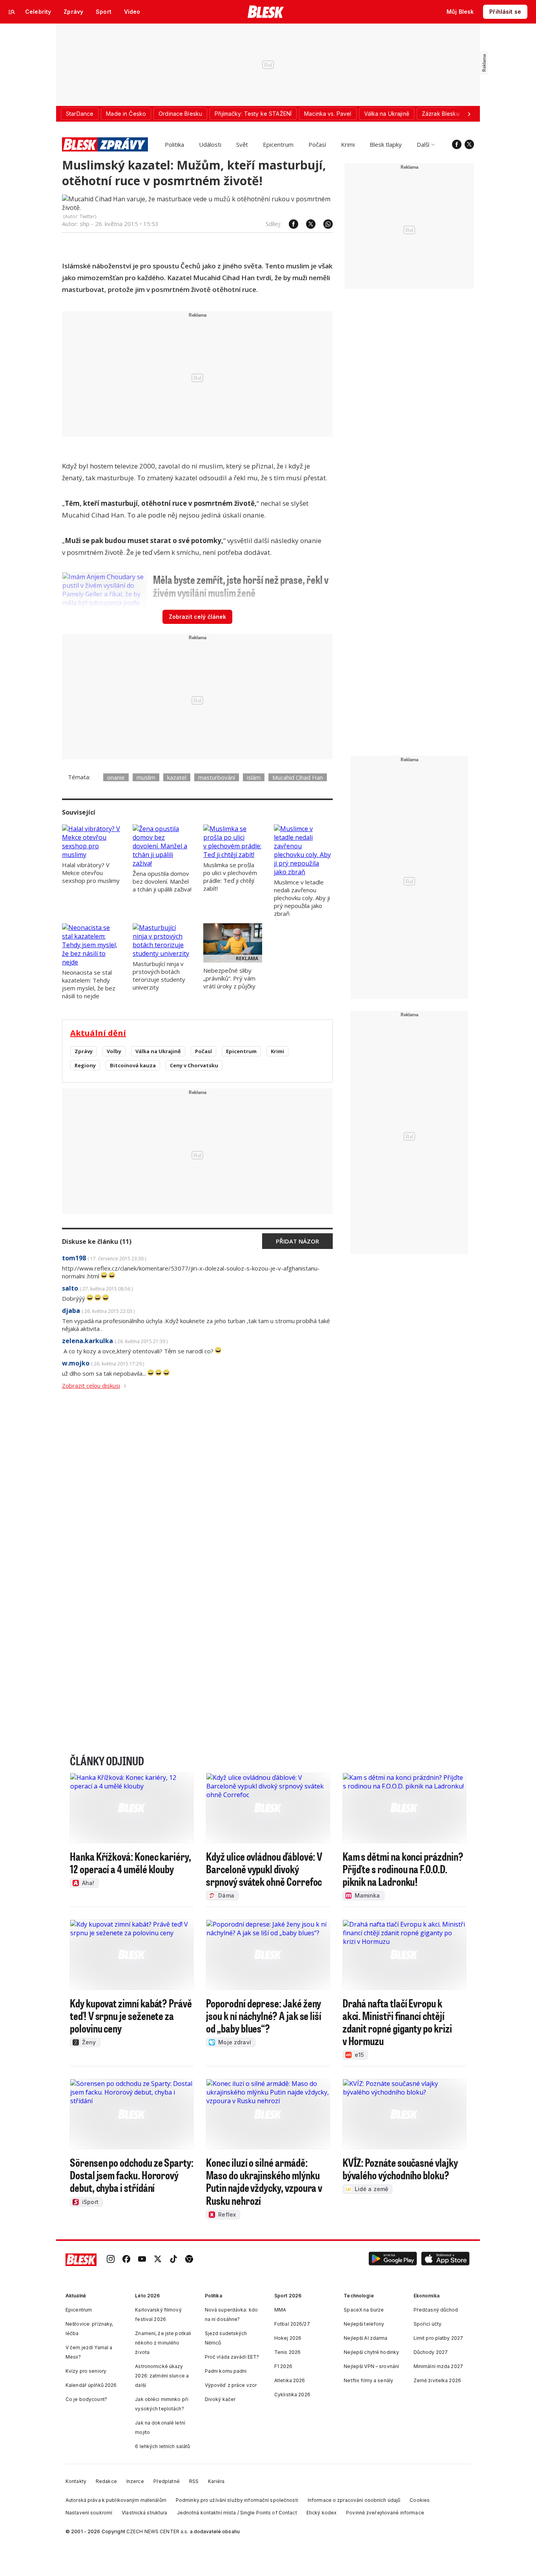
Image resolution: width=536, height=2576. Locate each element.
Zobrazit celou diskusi (91, 1386)
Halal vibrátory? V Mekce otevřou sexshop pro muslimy (91, 873)
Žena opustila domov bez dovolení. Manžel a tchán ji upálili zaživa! (162, 881)
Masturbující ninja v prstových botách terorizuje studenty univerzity (159, 975)
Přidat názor (297, 1241)
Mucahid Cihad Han (298, 777)
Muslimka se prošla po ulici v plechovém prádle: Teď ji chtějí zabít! (230, 877)
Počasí (317, 144)
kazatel (177, 777)
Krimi (348, 144)
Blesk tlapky (386, 144)
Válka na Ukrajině (158, 1051)
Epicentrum (278, 144)
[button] (393, 2260)
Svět (242, 144)
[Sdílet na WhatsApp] (324, 224)
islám (254, 777)
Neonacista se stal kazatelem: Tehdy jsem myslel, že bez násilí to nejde (89, 984)
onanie (116, 777)
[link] (111, 2260)
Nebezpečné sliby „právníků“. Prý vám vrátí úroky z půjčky (229, 978)
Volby (114, 1051)
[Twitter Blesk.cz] (469, 144)
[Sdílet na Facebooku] (290, 224)
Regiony (85, 1065)
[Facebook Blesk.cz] (457, 144)
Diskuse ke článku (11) (97, 1242)
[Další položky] (469, 114)
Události (210, 144)
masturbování (217, 777)
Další (423, 144)
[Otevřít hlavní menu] (12, 12)
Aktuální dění (98, 1033)
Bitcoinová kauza (133, 1065)
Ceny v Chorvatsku (194, 1065)
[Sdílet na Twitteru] (307, 224)
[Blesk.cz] (266, 12)
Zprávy (84, 1051)
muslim (146, 777)
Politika (174, 144)
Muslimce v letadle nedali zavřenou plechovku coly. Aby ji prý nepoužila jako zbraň (302, 898)
